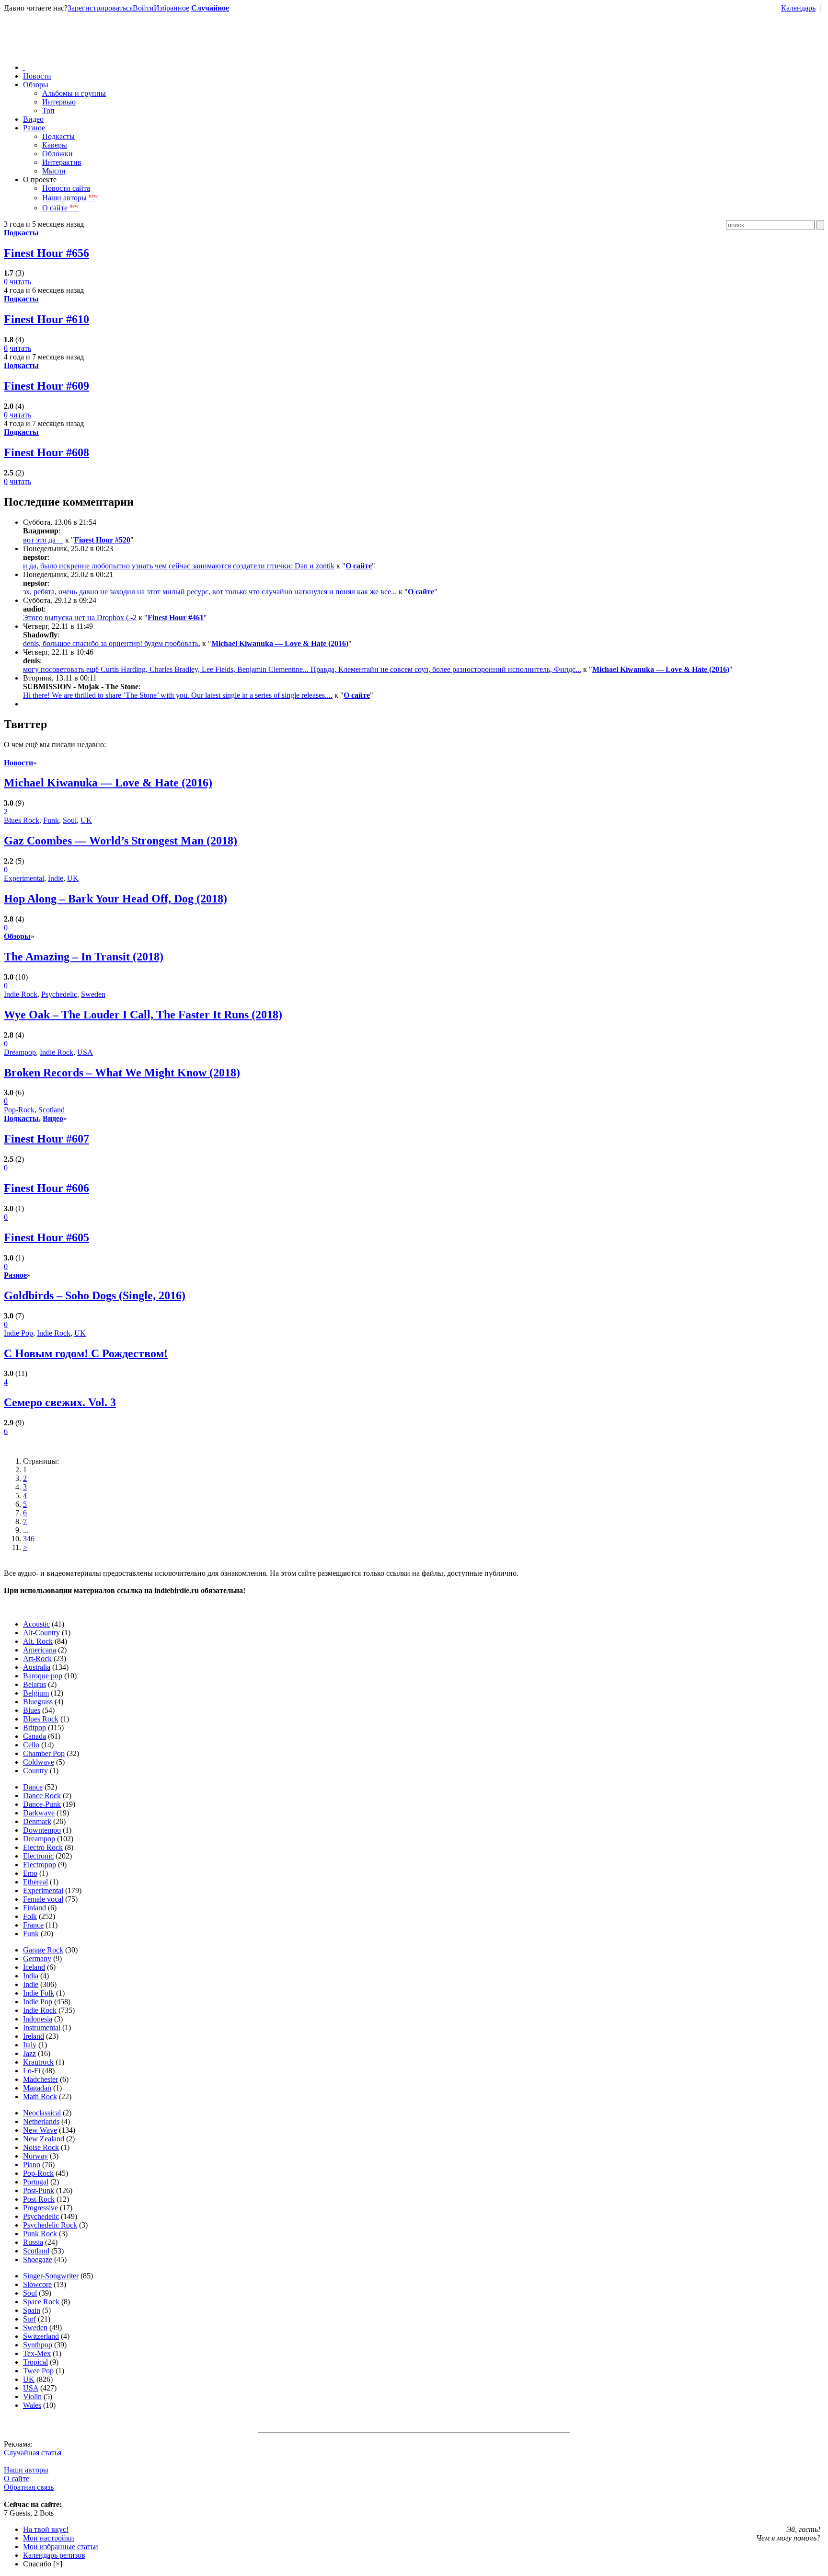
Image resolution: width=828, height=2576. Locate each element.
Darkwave (39, 1813)
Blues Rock (22, 820)
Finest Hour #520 (102, 540)
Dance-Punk (42, 1804)
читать (20, 282)
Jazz (29, 2053)
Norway (35, 2156)
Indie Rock (21, 994)
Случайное (210, 8)
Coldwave (39, 1762)
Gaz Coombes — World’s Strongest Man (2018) (121, 841)
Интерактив (62, 162)
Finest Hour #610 (46, 319)
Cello (31, 1745)
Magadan (37, 2088)
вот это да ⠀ (43, 540)
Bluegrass (38, 1702)
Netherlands (41, 2121)
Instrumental (42, 2027)
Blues (32, 1710)
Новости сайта (66, 188)
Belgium (36, 1693)
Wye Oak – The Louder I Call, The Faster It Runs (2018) (143, 1015)
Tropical (35, 2362)
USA (85, 1052)
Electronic (38, 1856)
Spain (32, 2310)
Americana (40, 1650)
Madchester (40, 2079)
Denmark (37, 1821)
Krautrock (38, 2062)
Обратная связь (29, 2487)
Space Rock (41, 2302)
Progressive (40, 2208)
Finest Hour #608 (46, 452)
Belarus (34, 1684)
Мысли (54, 171)
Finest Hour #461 (176, 618)
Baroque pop (43, 1676)
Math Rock (40, 2097)
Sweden (93, 994)
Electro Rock (43, 1847)
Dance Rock (42, 1796)
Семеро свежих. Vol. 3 (60, 1402)
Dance (33, 1787)
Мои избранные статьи (61, 2547)
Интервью (59, 102)
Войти (143, 8)
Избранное (172, 8)
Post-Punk (39, 2190)
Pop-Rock (19, 1110)
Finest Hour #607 (46, 1139)
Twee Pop (38, 2371)
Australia (37, 1667)
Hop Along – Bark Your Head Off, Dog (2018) (115, 899)
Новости (37, 76)
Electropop (40, 1865)
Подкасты (58, 136)
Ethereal (35, 1882)
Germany (37, 1958)
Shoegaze (38, 2259)
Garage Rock (43, 1950)
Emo (30, 1873)
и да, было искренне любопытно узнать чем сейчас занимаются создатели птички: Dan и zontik (179, 566)
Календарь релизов (54, 2555)
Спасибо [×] (43, 2564)
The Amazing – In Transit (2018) (84, 957)
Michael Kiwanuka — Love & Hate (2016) (280, 643)
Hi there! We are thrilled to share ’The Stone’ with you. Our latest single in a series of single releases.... (178, 695)
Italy (30, 2045)
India (31, 1976)
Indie (56, 878)
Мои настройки (49, 2538)
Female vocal (43, 1899)
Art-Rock (37, 1658)
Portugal (36, 2182)
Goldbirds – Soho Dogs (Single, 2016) (95, 1295)
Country (35, 1771)
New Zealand (44, 2139)
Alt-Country (41, 1633)
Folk (30, 1916)
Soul (70, 820)
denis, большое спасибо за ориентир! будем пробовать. (112, 643)
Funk (51, 820)
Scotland (52, 1110)
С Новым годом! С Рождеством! (86, 1353)
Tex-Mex (37, 2353)
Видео (33, 119)
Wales (32, 2405)
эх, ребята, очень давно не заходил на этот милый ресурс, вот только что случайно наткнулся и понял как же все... (210, 592)
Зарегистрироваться (100, 8)
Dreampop (20, 1052)
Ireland (34, 2036)
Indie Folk (39, 1993)
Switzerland (41, 2336)
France (33, 1925)
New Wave (40, 2130)
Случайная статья (33, 2453)
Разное (34, 128)
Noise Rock (41, 2147)
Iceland (34, 1967)
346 (29, 1539)
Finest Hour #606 (46, 1188)
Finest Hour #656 (46, 253)
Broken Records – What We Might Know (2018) (122, 1073)
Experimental (24, 878)
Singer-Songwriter (51, 2276)
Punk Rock (40, 2234)
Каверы (55, 145)
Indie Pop (18, 1333)
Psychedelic (59, 994)
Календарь (798, 8)
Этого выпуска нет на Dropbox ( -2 (80, 618)
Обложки (57, 154)
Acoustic (36, 1624)
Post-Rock (39, 2199)
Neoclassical (42, 2113)
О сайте (60, 208)
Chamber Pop (44, 1753)
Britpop (34, 1727)
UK (86, 820)
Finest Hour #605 (46, 1237)
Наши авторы (70, 198)
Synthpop (38, 2345)
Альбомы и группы (74, 93)
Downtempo (42, 1830)
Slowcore (37, 2284)
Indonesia (38, 2019)
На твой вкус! (46, 2529)
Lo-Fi (32, 2071)
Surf (29, 2319)
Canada (34, 1736)
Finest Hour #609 (46, 386)
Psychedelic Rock (50, 2225)
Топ (48, 110)
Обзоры (36, 85)
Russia (33, 2242)
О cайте (17, 2478)
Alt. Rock (38, 1641)
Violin (32, 2397)
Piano (32, 2165)
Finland (34, 1908)
